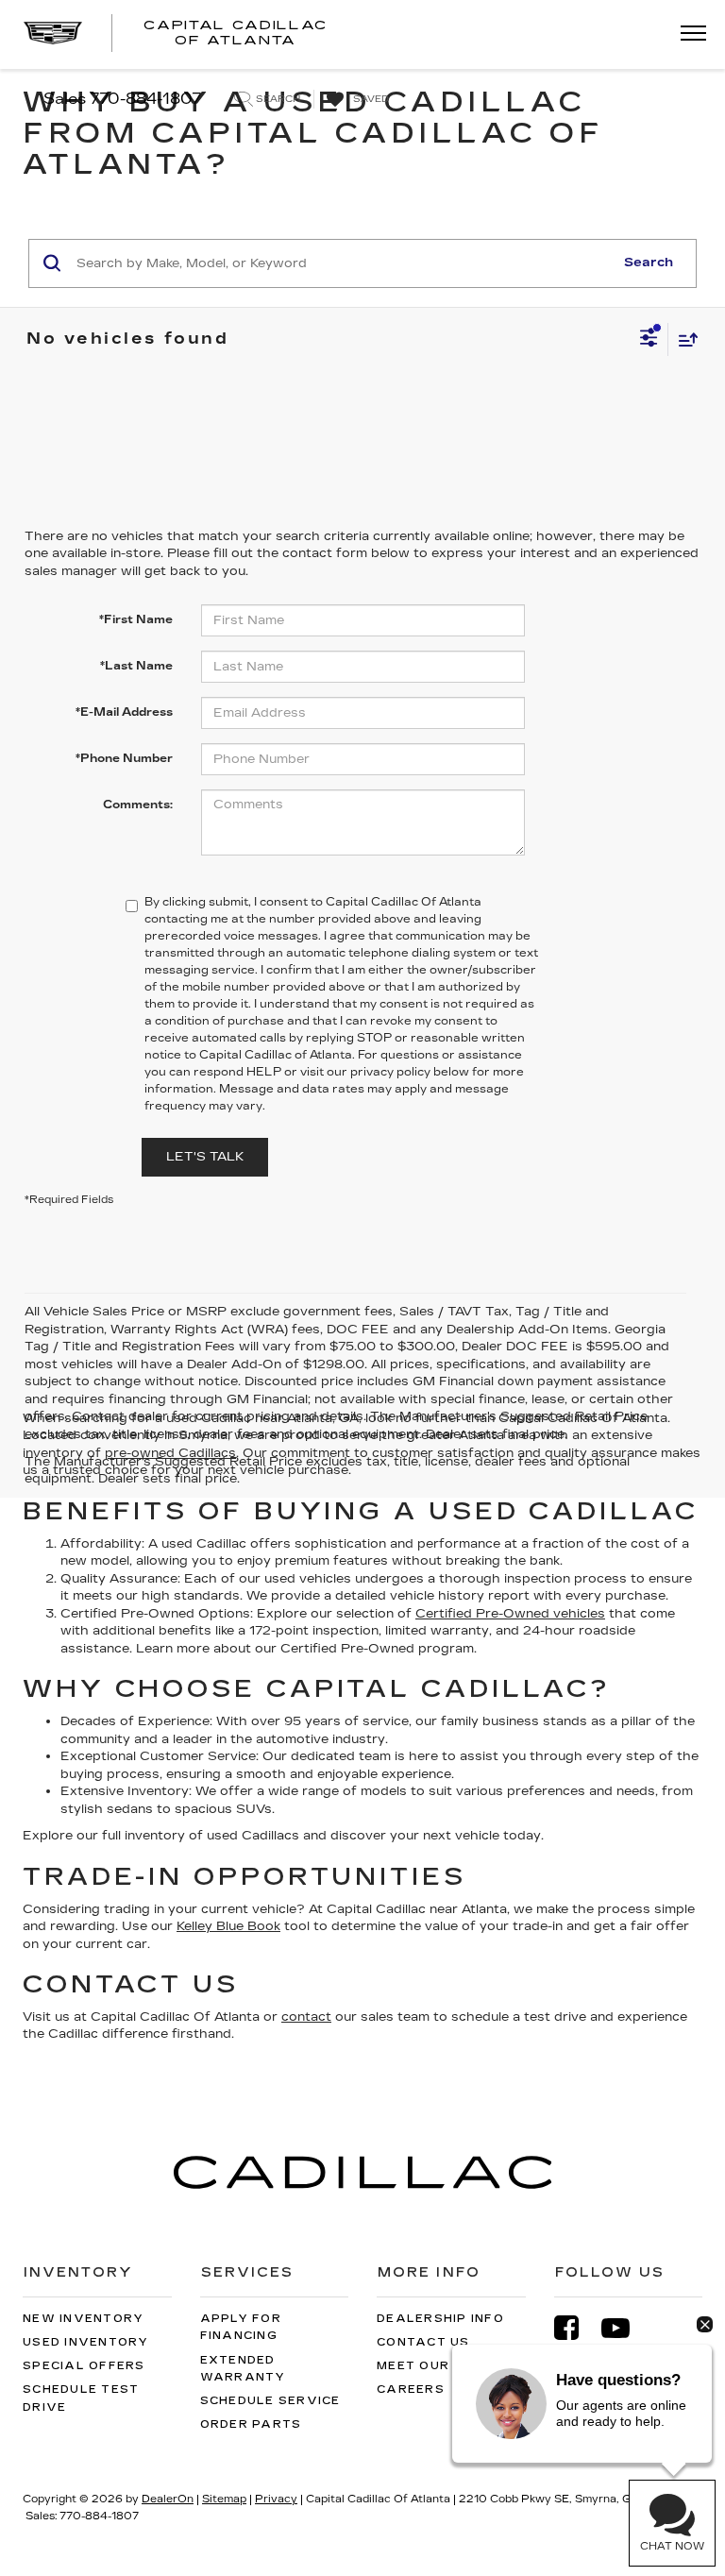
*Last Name (136, 666)
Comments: (138, 805)
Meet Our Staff (439, 2366)
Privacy (276, 2499)
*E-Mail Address (124, 712)
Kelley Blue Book (228, 1926)
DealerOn (168, 2499)
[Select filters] (649, 340)
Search (649, 263)
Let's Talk (205, 1157)
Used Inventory (86, 2342)
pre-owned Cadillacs (170, 1453)
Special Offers (84, 2366)
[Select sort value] (683, 339)
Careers (411, 2390)
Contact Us (423, 2342)
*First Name (136, 619)
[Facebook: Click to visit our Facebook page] (576, 2328)
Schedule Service (270, 2401)
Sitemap (224, 2499)
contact (306, 2017)
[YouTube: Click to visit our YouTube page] (625, 2328)
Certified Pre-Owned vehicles (510, 1614)
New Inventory (83, 2319)
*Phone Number (124, 758)
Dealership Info (440, 2319)
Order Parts (251, 2424)
